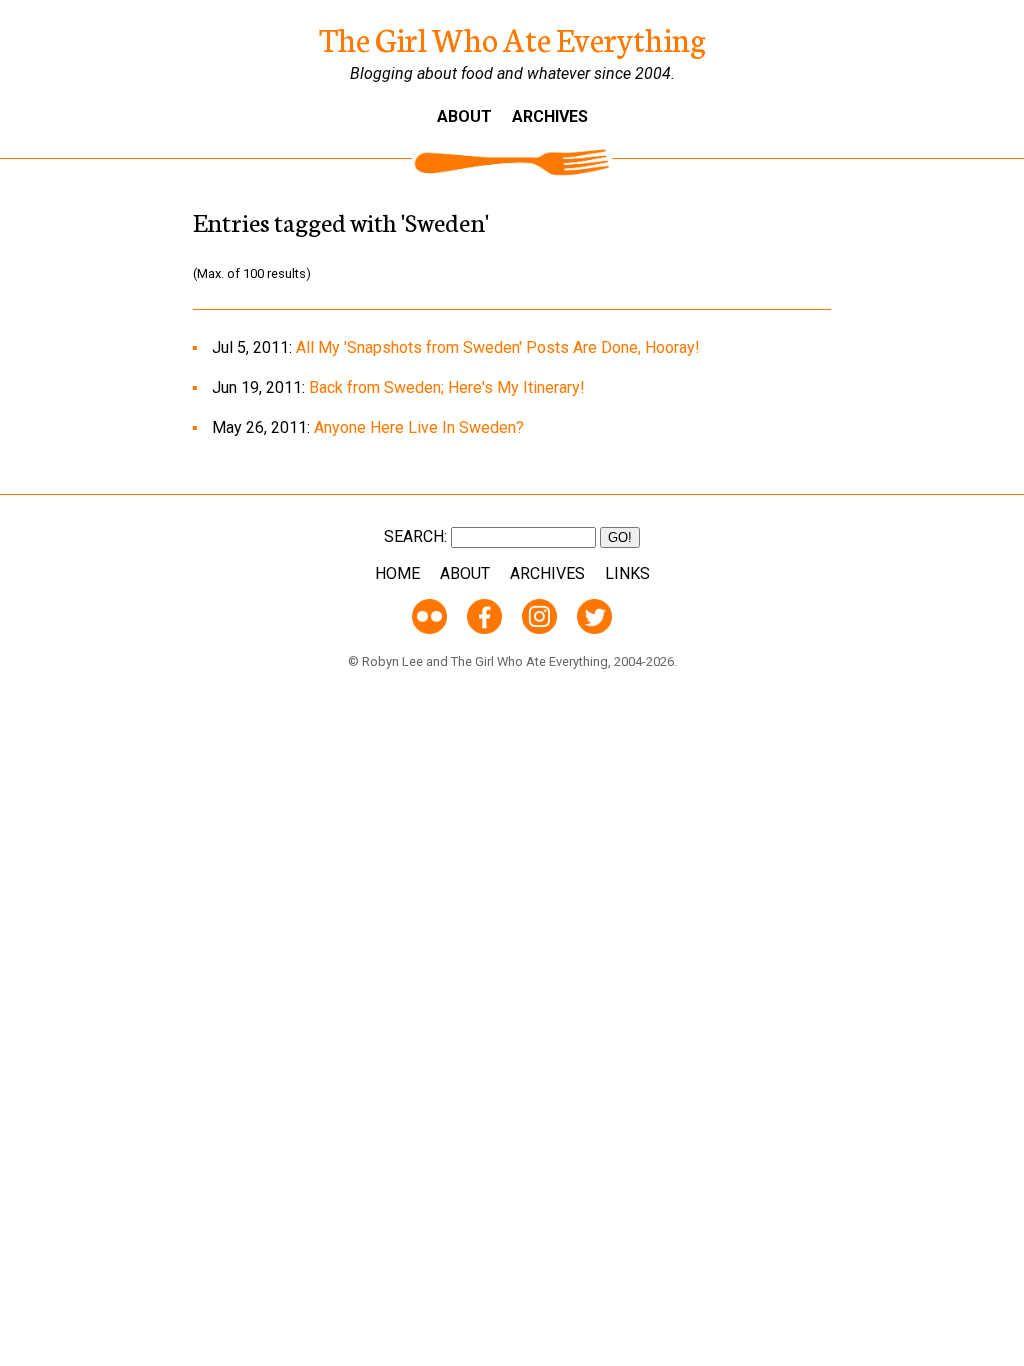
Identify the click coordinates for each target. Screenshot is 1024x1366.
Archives (550, 116)
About (464, 116)
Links (627, 573)
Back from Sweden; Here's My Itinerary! (447, 387)
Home (397, 573)
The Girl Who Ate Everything (512, 38)
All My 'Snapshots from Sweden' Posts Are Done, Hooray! (498, 347)
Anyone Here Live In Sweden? (419, 427)
